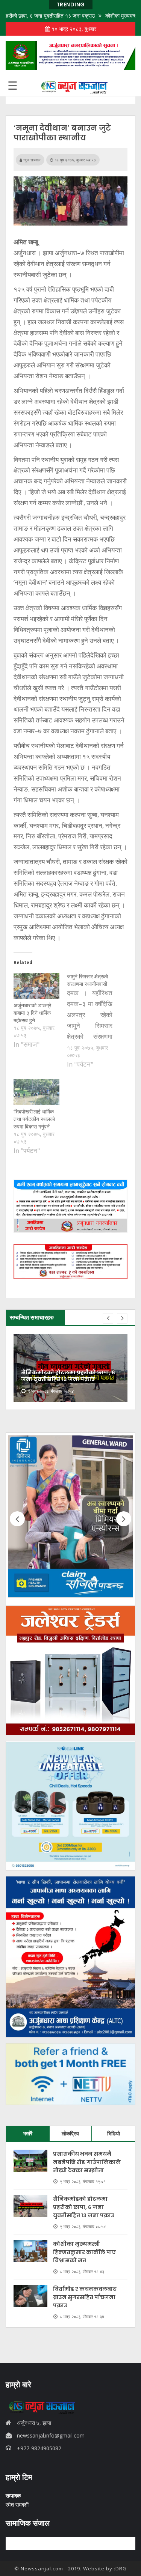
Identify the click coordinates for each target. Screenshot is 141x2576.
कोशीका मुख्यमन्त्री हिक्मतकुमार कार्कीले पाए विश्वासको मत (84, 2252)
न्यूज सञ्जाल (31, 160)
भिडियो (114, 2133)
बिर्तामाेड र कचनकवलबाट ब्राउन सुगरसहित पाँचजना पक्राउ (85, 2297)
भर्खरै (28, 2133)
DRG (121, 2568)
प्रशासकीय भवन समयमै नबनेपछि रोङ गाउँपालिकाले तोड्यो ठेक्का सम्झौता (87, 2162)
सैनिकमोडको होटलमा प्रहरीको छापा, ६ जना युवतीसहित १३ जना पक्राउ (84, 2207)
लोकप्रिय (70, 2133)
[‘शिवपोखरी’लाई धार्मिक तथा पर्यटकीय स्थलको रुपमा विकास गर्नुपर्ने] (36, 1092)
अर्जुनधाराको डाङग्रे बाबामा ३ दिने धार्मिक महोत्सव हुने (32, 1013)
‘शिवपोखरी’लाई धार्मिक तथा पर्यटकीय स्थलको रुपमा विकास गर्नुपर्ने (34, 1119)
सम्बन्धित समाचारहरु (32, 1317)
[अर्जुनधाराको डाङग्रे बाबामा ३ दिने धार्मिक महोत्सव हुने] (36, 986)
